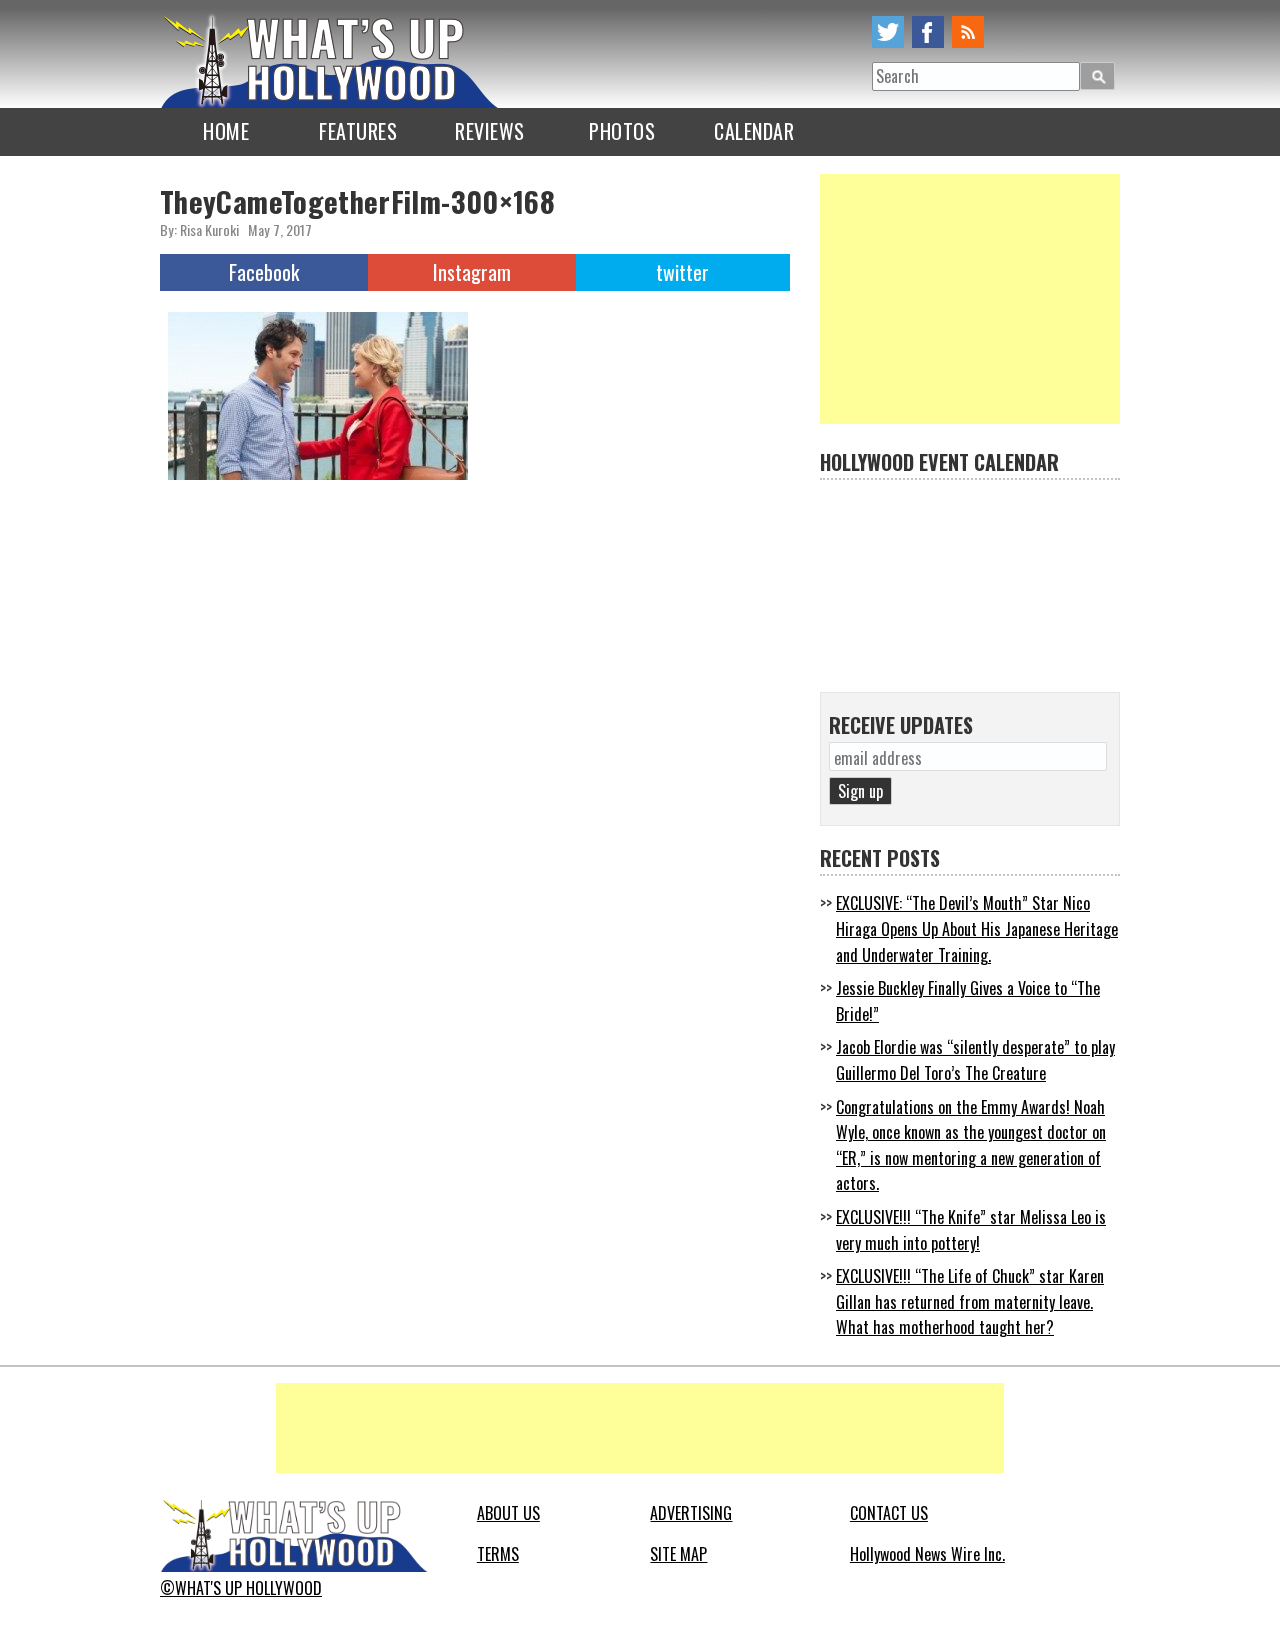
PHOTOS (622, 131)
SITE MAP (678, 1554)
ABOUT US (508, 1513)
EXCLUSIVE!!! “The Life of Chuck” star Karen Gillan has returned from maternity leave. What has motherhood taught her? (970, 1301)
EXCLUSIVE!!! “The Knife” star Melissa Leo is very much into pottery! (971, 1230)
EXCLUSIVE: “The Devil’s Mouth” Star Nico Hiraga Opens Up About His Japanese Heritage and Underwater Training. (977, 928)
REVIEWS (490, 131)
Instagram (472, 272)
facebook (928, 32)
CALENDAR (754, 131)
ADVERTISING (691, 1513)
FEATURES (358, 131)
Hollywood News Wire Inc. (927, 1554)
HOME (226, 131)
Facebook (264, 272)
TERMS (498, 1554)
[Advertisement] (970, 299)
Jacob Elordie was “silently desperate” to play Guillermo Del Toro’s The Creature (975, 1060)
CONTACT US (889, 1513)
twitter (888, 32)
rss (968, 32)
